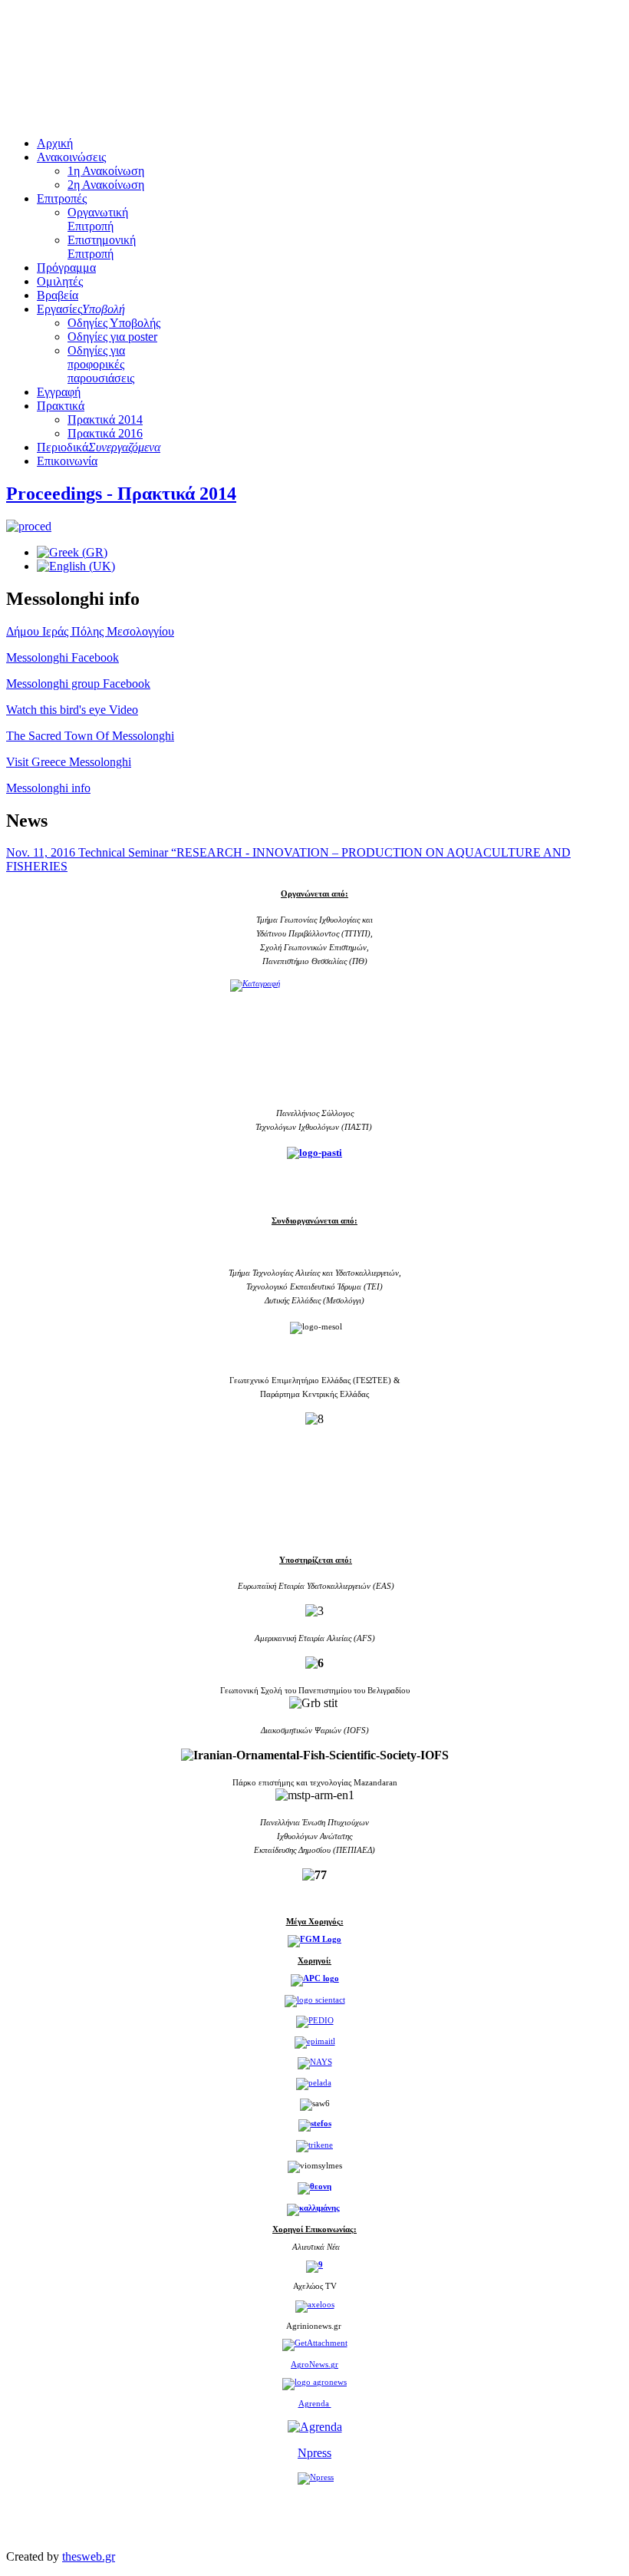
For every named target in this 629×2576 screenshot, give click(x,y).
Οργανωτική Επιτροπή (98, 219)
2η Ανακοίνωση (106, 185)
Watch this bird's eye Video (72, 710)
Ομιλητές (60, 281)
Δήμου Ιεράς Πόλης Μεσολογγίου (90, 631)
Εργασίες (81, 309)
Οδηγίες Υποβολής (114, 323)
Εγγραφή (59, 392)
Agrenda (315, 2403)
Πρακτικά (61, 406)
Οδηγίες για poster (112, 337)
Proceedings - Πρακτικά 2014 (121, 494)
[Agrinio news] (315, 2343)
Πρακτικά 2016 (105, 433)
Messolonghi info (48, 788)
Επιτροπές (62, 198)
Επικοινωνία (67, 461)
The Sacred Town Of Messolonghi (90, 736)
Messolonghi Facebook (63, 657)
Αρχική (55, 143)
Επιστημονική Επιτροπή (102, 247)
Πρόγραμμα (66, 268)
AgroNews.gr (314, 2365)
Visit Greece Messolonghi (69, 762)
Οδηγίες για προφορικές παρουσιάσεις (101, 364)
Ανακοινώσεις (71, 157)
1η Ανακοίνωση (106, 171)
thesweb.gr (89, 2556)
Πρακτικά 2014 (105, 419)
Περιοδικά (99, 447)
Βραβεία (58, 295)
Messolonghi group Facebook (78, 684)
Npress (314, 2453)
